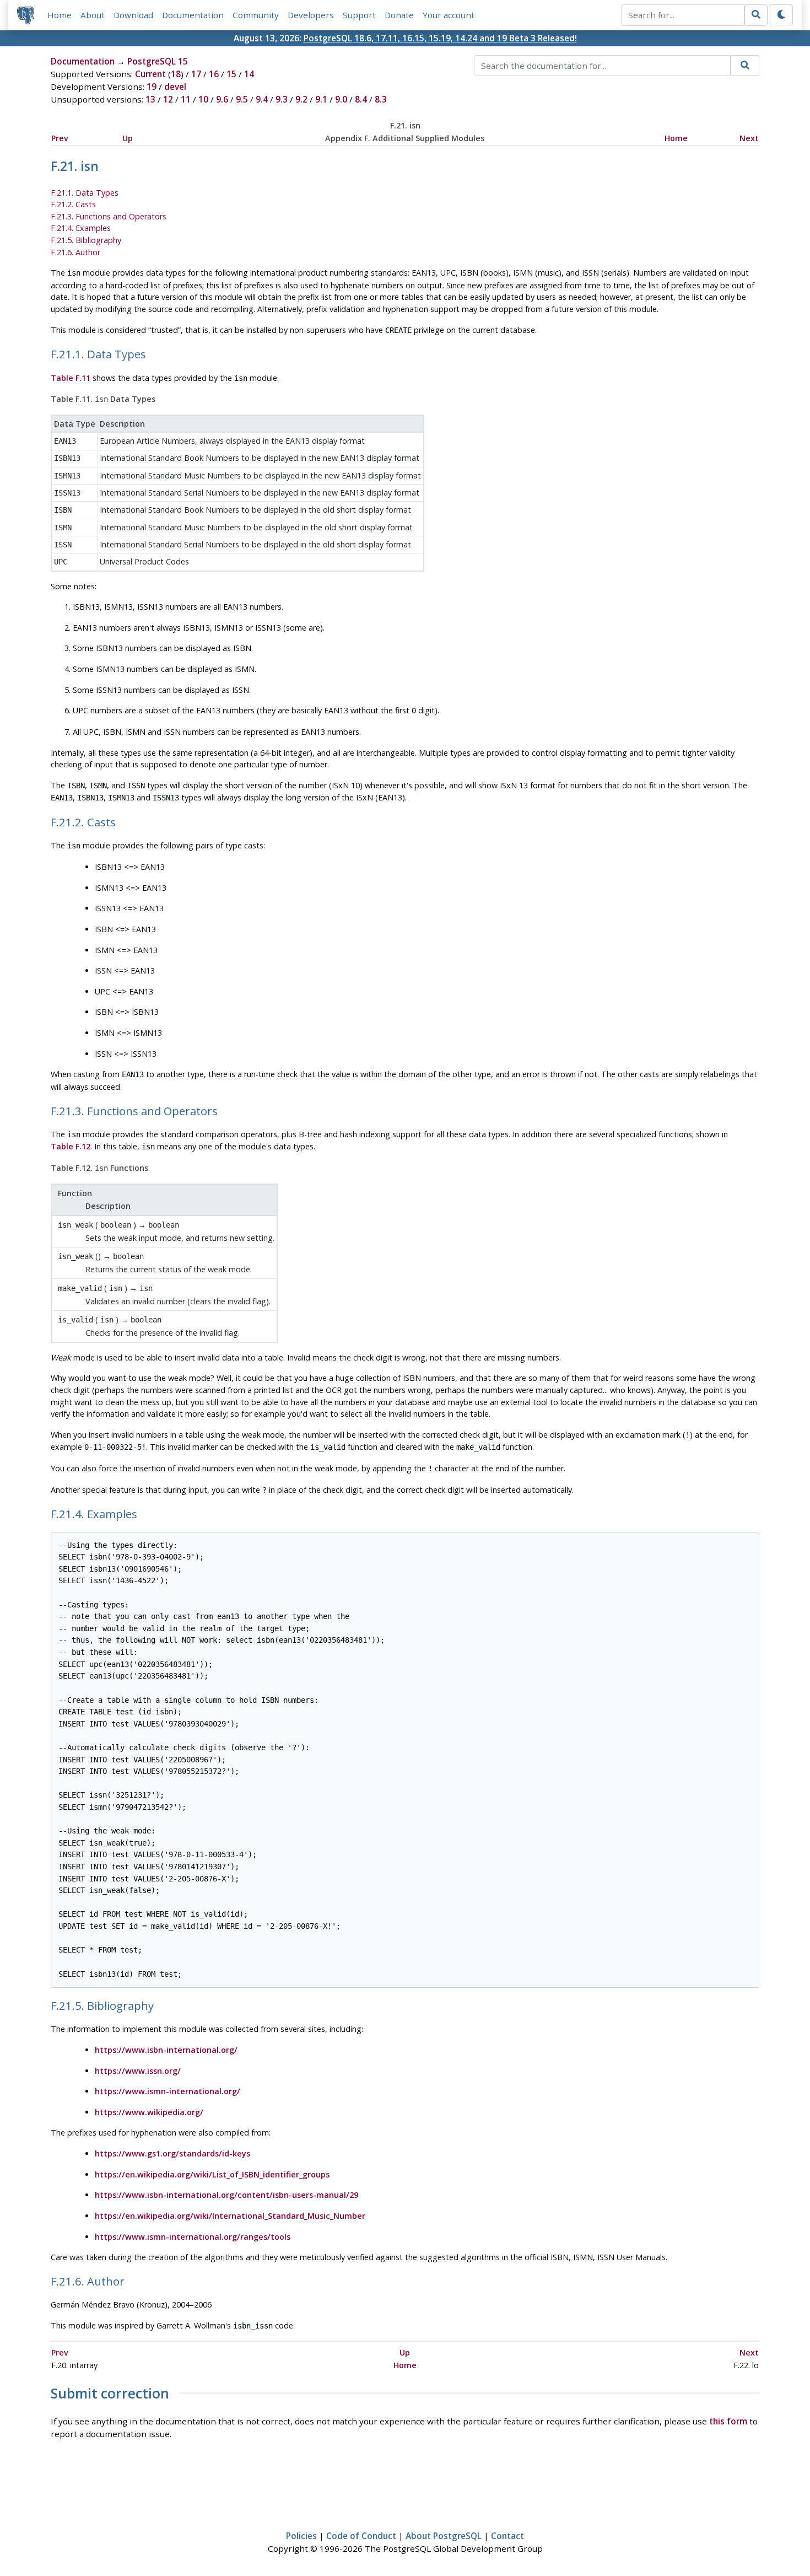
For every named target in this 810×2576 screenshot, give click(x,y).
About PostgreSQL (444, 2536)
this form (728, 2421)
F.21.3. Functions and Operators (109, 216)
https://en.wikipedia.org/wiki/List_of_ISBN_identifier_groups (212, 2174)
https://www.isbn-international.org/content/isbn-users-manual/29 (226, 2195)
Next (749, 138)
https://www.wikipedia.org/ (149, 2112)
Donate (399, 15)
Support (359, 15)
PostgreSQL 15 (158, 61)
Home (60, 15)
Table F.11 (71, 378)
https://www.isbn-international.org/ (166, 2050)
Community (256, 15)
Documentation (193, 15)
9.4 (262, 99)
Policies (301, 2536)
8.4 (361, 99)
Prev (60, 138)
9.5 (242, 99)
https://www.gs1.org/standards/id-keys (172, 2153)
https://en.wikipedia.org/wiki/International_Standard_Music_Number (230, 2216)
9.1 (321, 99)
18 (176, 74)
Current (150, 74)
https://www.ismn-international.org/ (168, 2091)
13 (150, 99)
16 (214, 74)
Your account (449, 15)
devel (175, 87)
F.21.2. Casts (73, 204)
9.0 (341, 99)
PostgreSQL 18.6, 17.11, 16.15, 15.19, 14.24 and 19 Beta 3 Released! (440, 38)
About (93, 15)
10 (203, 99)
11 (186, 99)
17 (196, 74)
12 (168, 99)
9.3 (282, 99)
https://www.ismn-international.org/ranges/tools (193, 2237)
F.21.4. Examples (81, 228)
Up (128, 138)
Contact (507, 2536)
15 (231, 74)
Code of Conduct (361, 2536)
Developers (311, 15)
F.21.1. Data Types (85, 193)
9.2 (301, 99)
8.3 (381, 99)
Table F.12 (71, 1146)
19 (152, 87)
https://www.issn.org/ (138, 2071)
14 (249, 74)
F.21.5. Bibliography (86, 240)
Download (133, 15)
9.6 (222, 99)
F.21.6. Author (75, 252)
